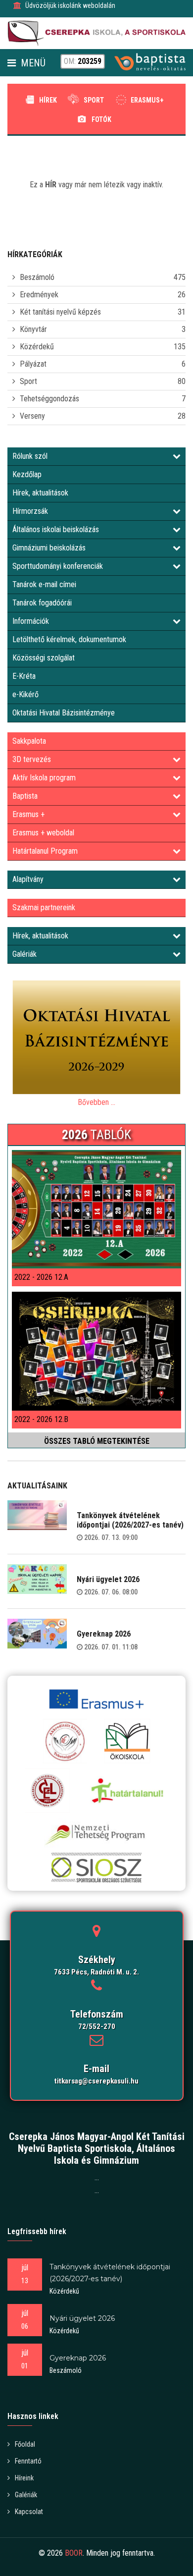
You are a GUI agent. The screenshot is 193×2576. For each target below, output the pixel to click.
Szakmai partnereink (44, 907)
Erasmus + (28, 814)
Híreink (24, 2478)
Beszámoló (37, 277)
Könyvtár (33, 329)
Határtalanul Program (45, 851)
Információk (31, 621)
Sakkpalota (29, 741)
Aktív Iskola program (44, 778)
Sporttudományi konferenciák (58, 566)
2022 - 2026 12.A (41, 1277)
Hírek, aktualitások (40, 493)
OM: (83, 61)
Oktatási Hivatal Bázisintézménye (64, 713)
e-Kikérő (25, 694)
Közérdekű (37, 347)
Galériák (24, 954)
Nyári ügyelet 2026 (108, 1579)
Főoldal (25, 2444)
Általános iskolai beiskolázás (56, 529)
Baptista (25, 796)
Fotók (101, 119)
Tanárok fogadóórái (42, 603)
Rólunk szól (30, 456)
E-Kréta (24, 676)
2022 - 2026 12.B (41, 1419)
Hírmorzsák (30, 511)
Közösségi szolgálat (44, 658)
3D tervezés (32, 759)
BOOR (74, 2553)
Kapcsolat (29, 2512)
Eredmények (39, 295)
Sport (94, 100)
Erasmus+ (147, 100)
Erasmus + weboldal (43, 833)
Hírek (48, 100)
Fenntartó (28, 2461)
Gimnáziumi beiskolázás (49, 548)
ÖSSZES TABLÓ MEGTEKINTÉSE (97, 1441)
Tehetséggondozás (49, 399)
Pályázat (33, 364)
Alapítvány (28, 879)
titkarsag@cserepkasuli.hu (96, 2081)
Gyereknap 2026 (104, 1634)
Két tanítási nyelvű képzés (60, 312)
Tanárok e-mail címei (44, 584)
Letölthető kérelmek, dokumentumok (69, 639)
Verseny (32, 416)
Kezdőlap (27, 474)
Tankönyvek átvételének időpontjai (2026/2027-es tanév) (130, 1520)
